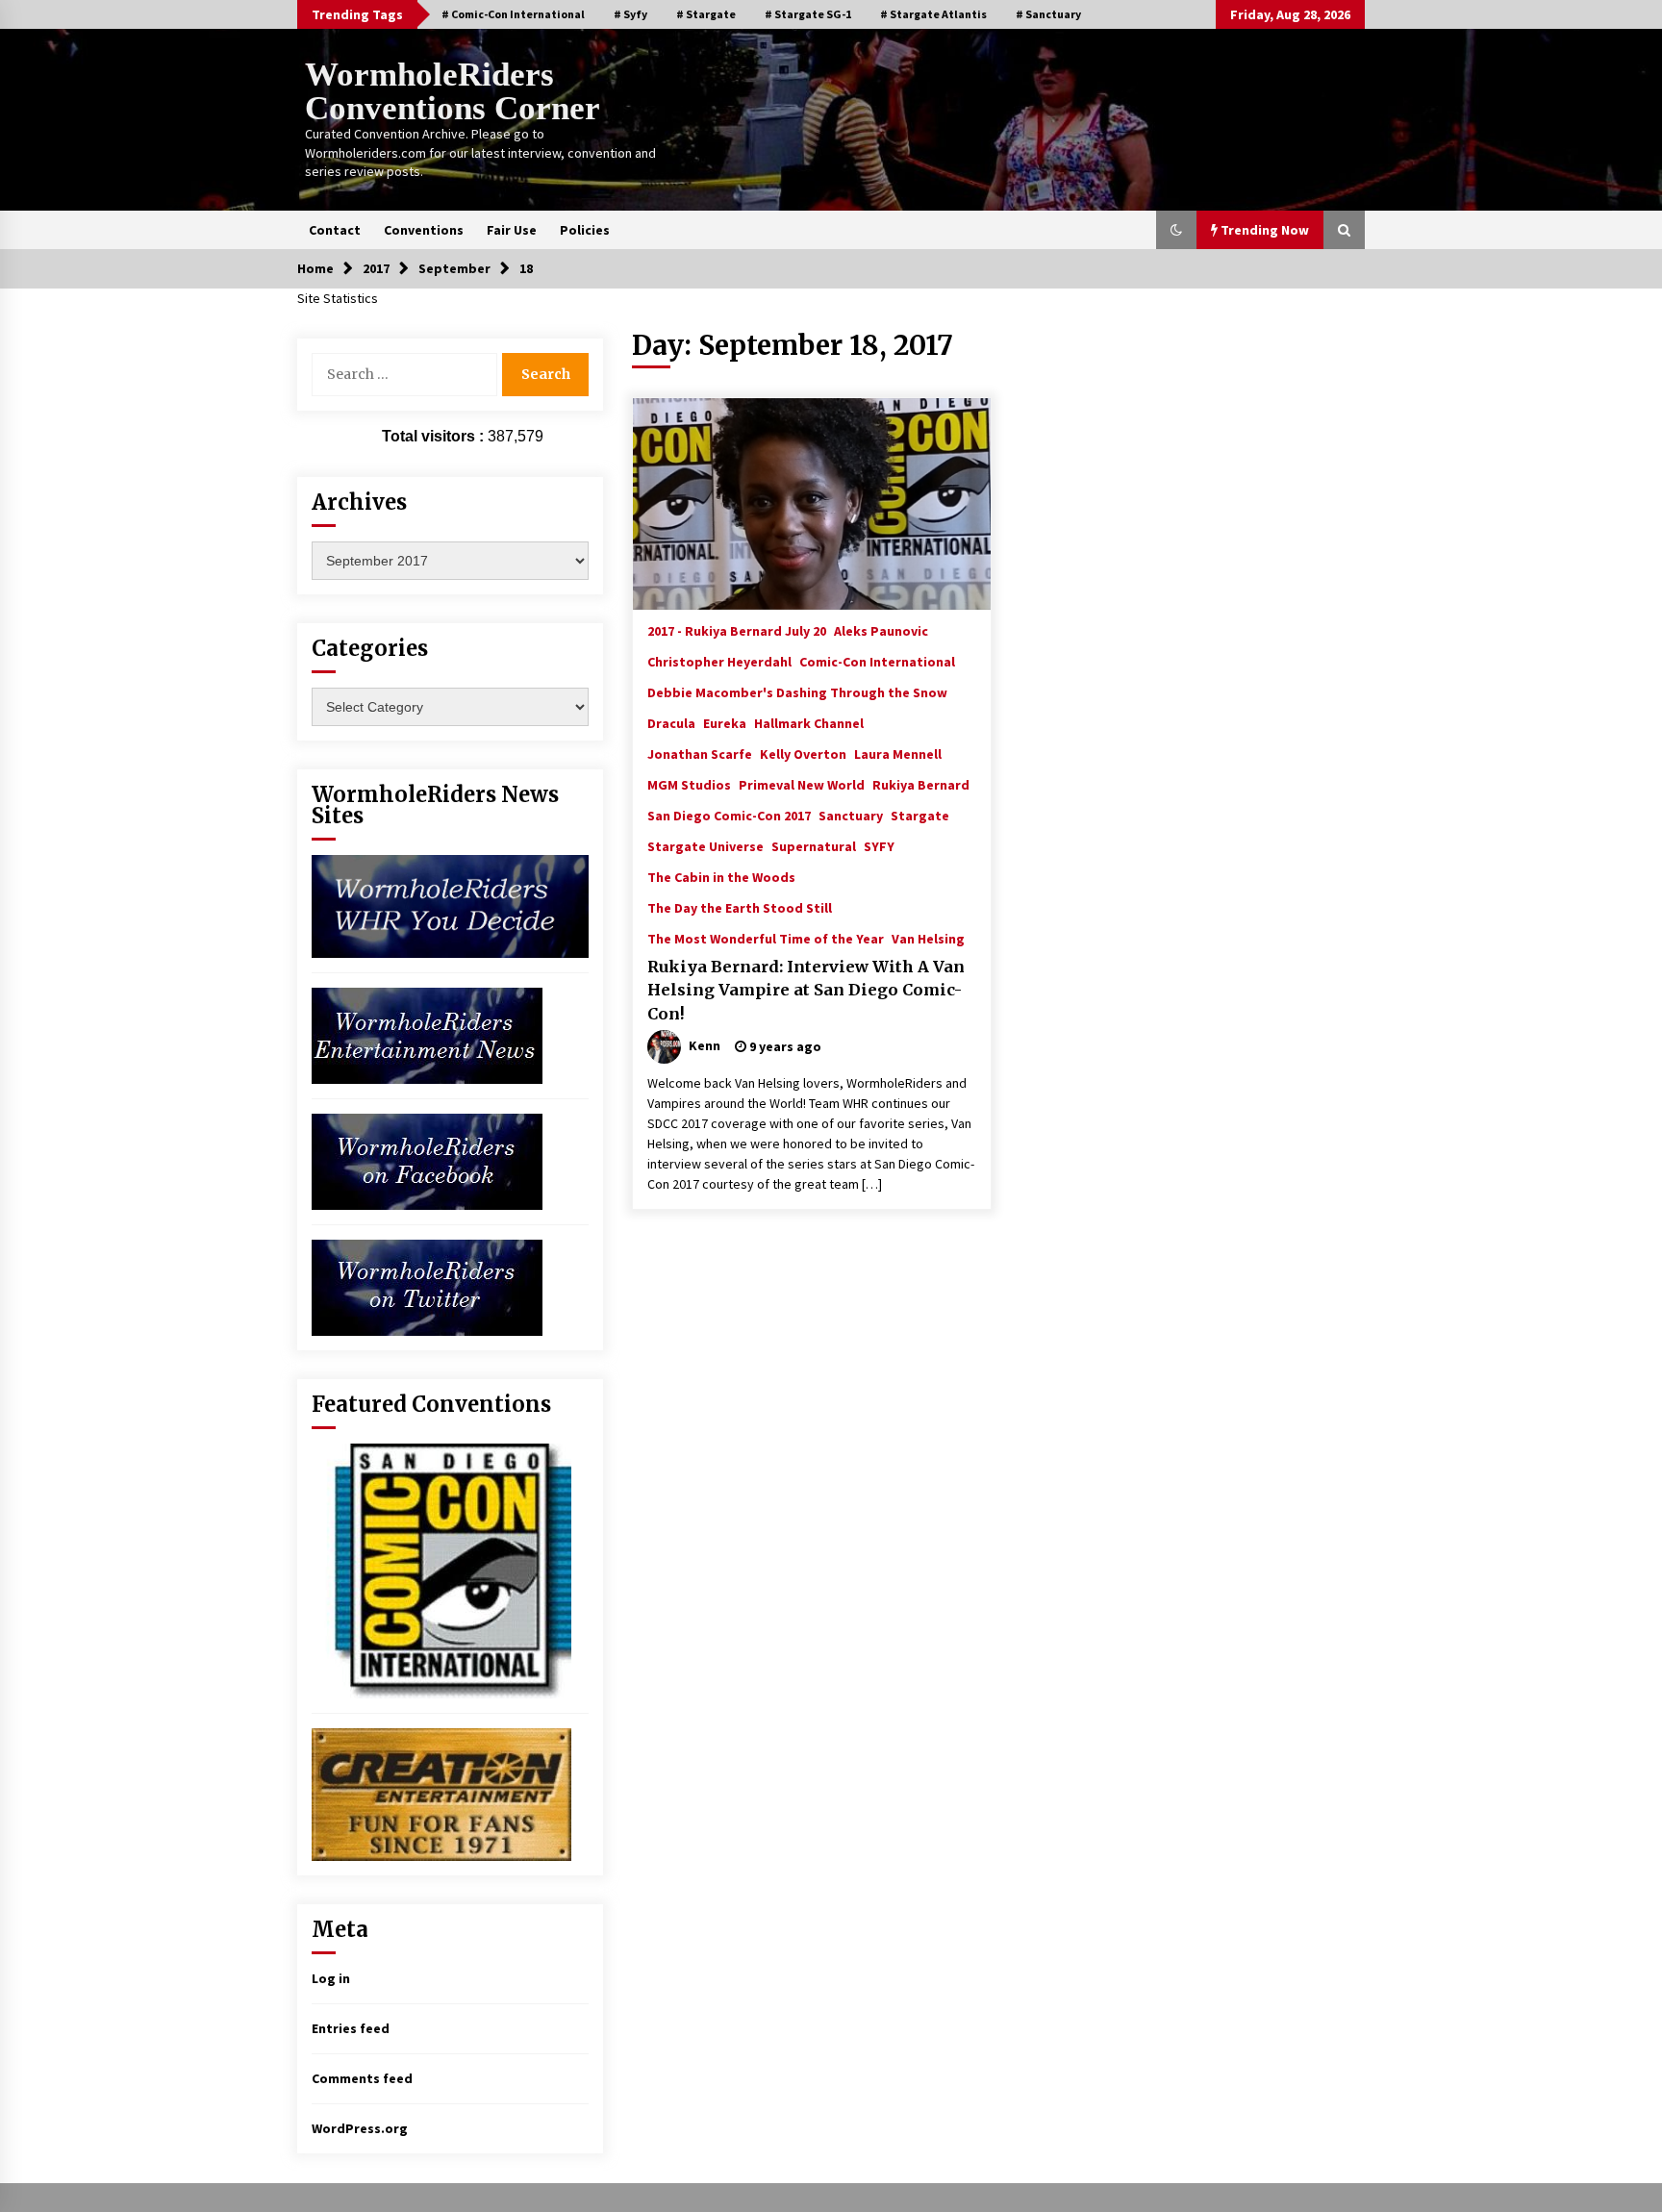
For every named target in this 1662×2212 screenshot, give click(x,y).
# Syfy (630, 14)
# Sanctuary (1048, 14)
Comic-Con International (877, 661)
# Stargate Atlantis (933, 14)
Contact (335, 230)
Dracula (671, 722)
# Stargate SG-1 (808, 14)
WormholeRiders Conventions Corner (453, 91)
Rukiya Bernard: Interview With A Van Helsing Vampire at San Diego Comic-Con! (806, 990)
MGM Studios (689, 784)
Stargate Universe (705, 845)
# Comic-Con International (513, 14)
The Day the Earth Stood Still (740, 907)
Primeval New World (802, 784)
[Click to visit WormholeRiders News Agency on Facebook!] (427, 1160)
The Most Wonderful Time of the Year (766, 938)
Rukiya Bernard (921, 784)
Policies (585, 230)
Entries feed (351, 2028)
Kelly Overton (803, 753)
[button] (1176, 230)
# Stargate (706, 14)
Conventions (424, 230)
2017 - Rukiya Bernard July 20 (737, 630)
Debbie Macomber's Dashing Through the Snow (797, 691)
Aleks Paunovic (881, 630)
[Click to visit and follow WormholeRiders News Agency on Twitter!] (427, 1286)
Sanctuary (851, 815)
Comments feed (362, 2078)
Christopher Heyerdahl (719, 661)
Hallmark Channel (809, 722)
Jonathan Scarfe (700, 753)
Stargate (920, 815)
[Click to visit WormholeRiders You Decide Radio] (450, 905)
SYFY (879, 845)
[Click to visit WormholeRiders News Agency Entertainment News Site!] (427, 1034)
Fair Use (512, 230)
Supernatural (814, 845)
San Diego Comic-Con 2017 (729, 815)
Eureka (725, 722)
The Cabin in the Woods (721, 876)
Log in (331, 1978)
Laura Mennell (898, 753)
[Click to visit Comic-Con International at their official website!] (441, 1570)
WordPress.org (360, 2128)
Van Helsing (928, 938)
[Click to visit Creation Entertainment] (441, 1793)
